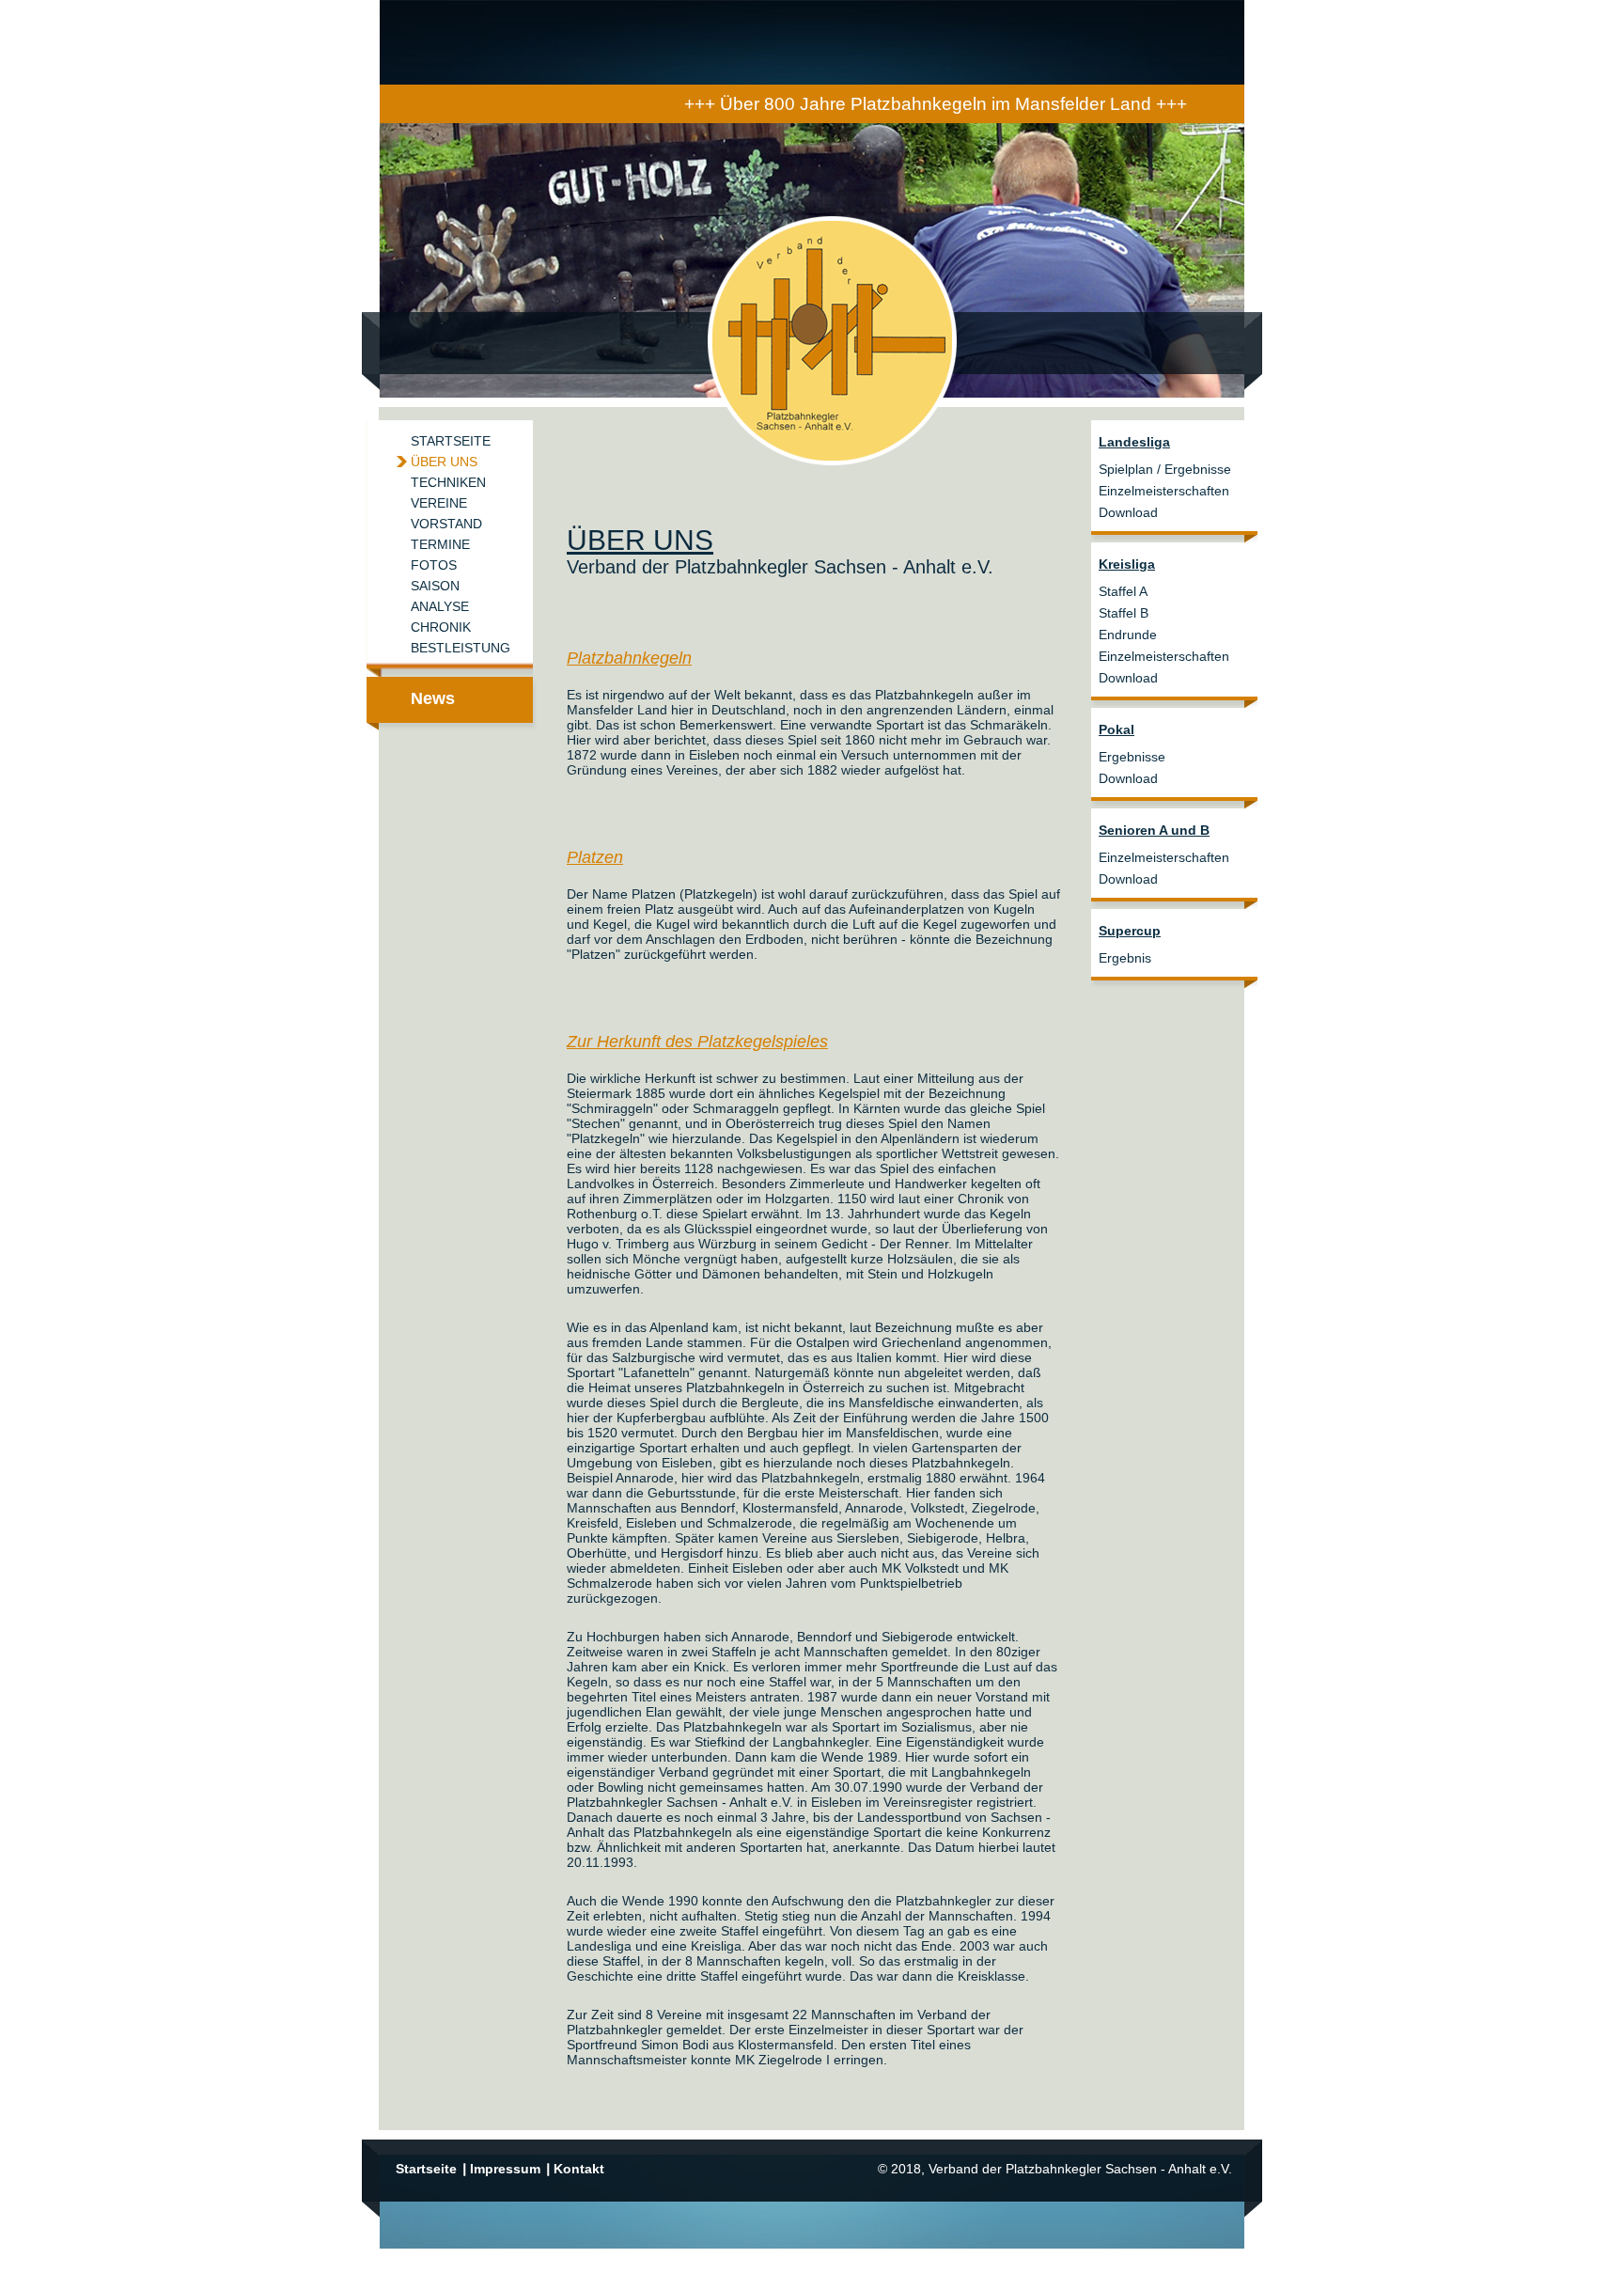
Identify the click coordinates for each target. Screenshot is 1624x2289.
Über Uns (444, 462)
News (433, 698)
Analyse (440, 606)
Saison (435, 586)
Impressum (505, 2169)
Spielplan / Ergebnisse (1165, 469)
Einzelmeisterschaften (1164, 491)
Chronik (441, 627)
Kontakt (579, 2169)
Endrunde (1128, 635)
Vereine (439, 503)
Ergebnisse (1132, 757)
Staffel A (1123, 591)
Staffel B (1124, 613)
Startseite (451, 441)
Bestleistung (461, 648)
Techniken (448, 482)
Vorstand (446, 524)
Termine (440, 544)
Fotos (434, 565)
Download (1128, 512)
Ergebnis (1125, 958)
